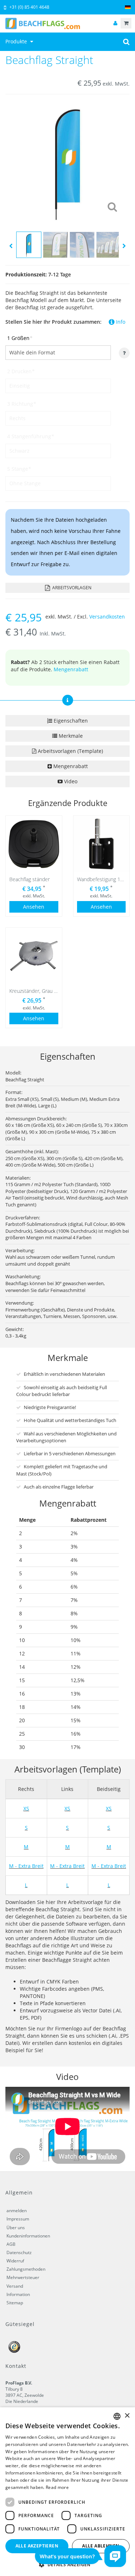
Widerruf (15, 2261)
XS (26, 1808)
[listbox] (117, 2416)
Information (18, 2294)
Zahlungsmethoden (26, 2269)
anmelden (17, 2211)
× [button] (127, 2416)
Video (70, 781)
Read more (57, 2487)
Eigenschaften (70, 721)
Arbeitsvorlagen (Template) (70, 751)
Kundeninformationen (28, 2236)
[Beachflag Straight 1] (67, 161)
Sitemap (15, 2303)
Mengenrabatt (71, 669)
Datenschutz (19, 2252)
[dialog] (67, 2492)
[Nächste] (124, 246)
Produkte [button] (17, 41)
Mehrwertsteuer (23, 2277)
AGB (11, 2244)
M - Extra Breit (26, 1866)
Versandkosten (107, 617)
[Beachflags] (67, 23)
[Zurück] (11, 246)
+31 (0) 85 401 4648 (29, 7)
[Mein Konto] (115, 23)
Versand (15, 2286)
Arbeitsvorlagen (71, 588)
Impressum (18, 2219)
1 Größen (20, 338)
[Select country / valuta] (128, 7)
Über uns (16, 2228)
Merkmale (70, 736)
